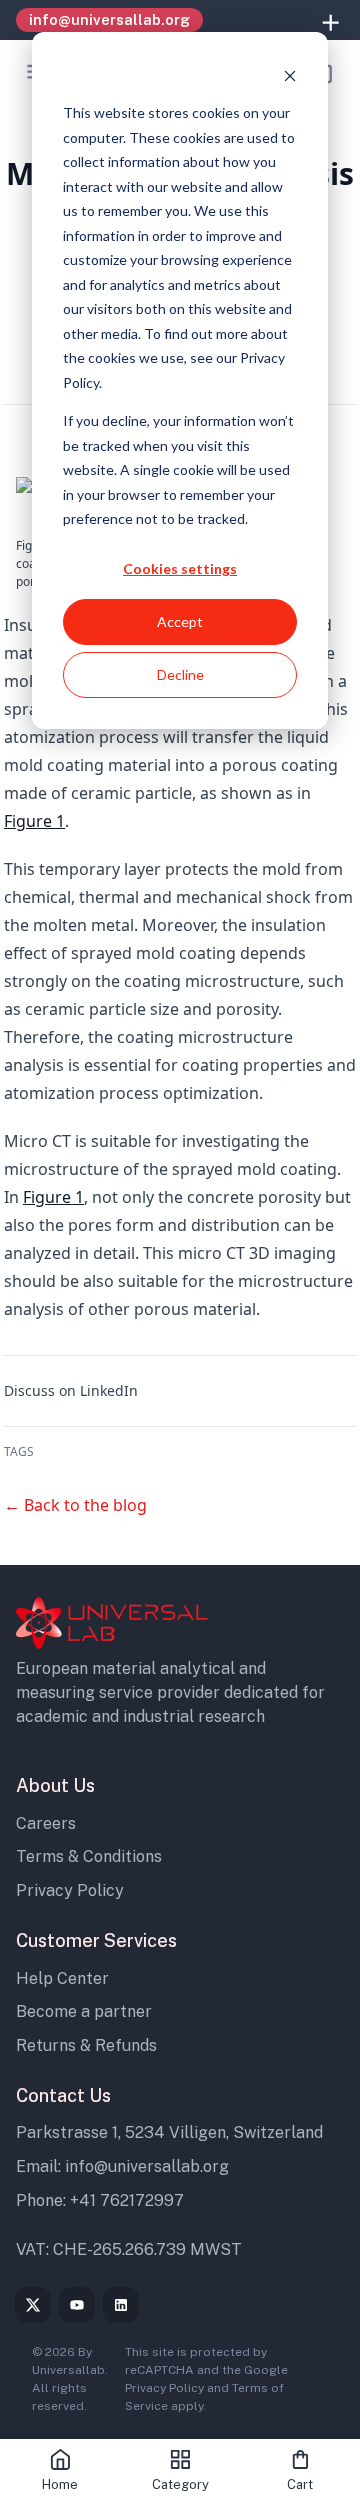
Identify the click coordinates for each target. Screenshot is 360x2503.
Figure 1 (34, 821)
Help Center (62, 1978)
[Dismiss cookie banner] (290, 75)
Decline (180, 674)
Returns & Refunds (86, 2045)
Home (60, 2484)
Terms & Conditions (89, 1856)
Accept (180, 621)
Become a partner (84, 2011)
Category (180, 2484)
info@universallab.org (147, 2166)
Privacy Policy (70, 1890)
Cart (300, 2484)
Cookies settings (180, 568)
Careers (46, 1823)
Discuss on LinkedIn (71, 1390)
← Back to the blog (75, 1505)
